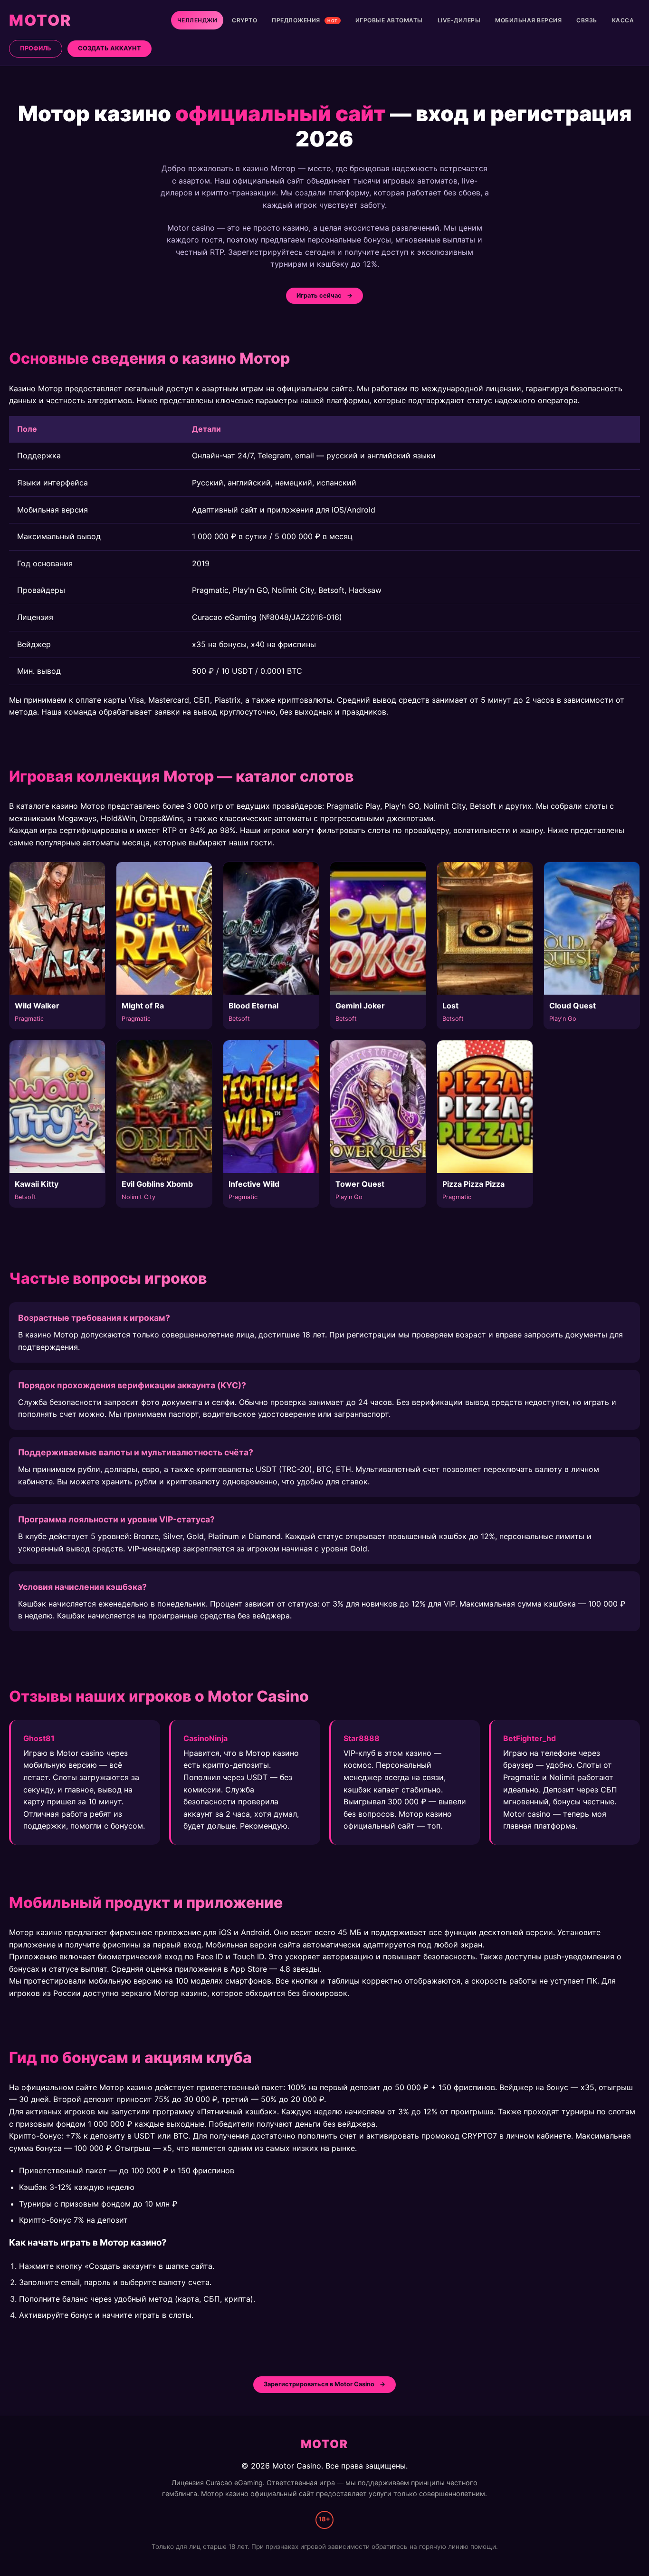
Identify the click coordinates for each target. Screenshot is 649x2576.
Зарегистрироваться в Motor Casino (319, 2384)
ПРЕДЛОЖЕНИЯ (305, 20)
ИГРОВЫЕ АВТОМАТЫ (389, 20)
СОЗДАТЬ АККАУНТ (110, 48)
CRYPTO (244, 20)
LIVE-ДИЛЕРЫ (459, 20)
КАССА (623, 20)
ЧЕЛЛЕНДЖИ (197, 20)
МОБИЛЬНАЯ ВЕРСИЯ (528, 20)
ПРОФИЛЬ (36, 48)
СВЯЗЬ (587, 20)
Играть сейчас (319, 295)
